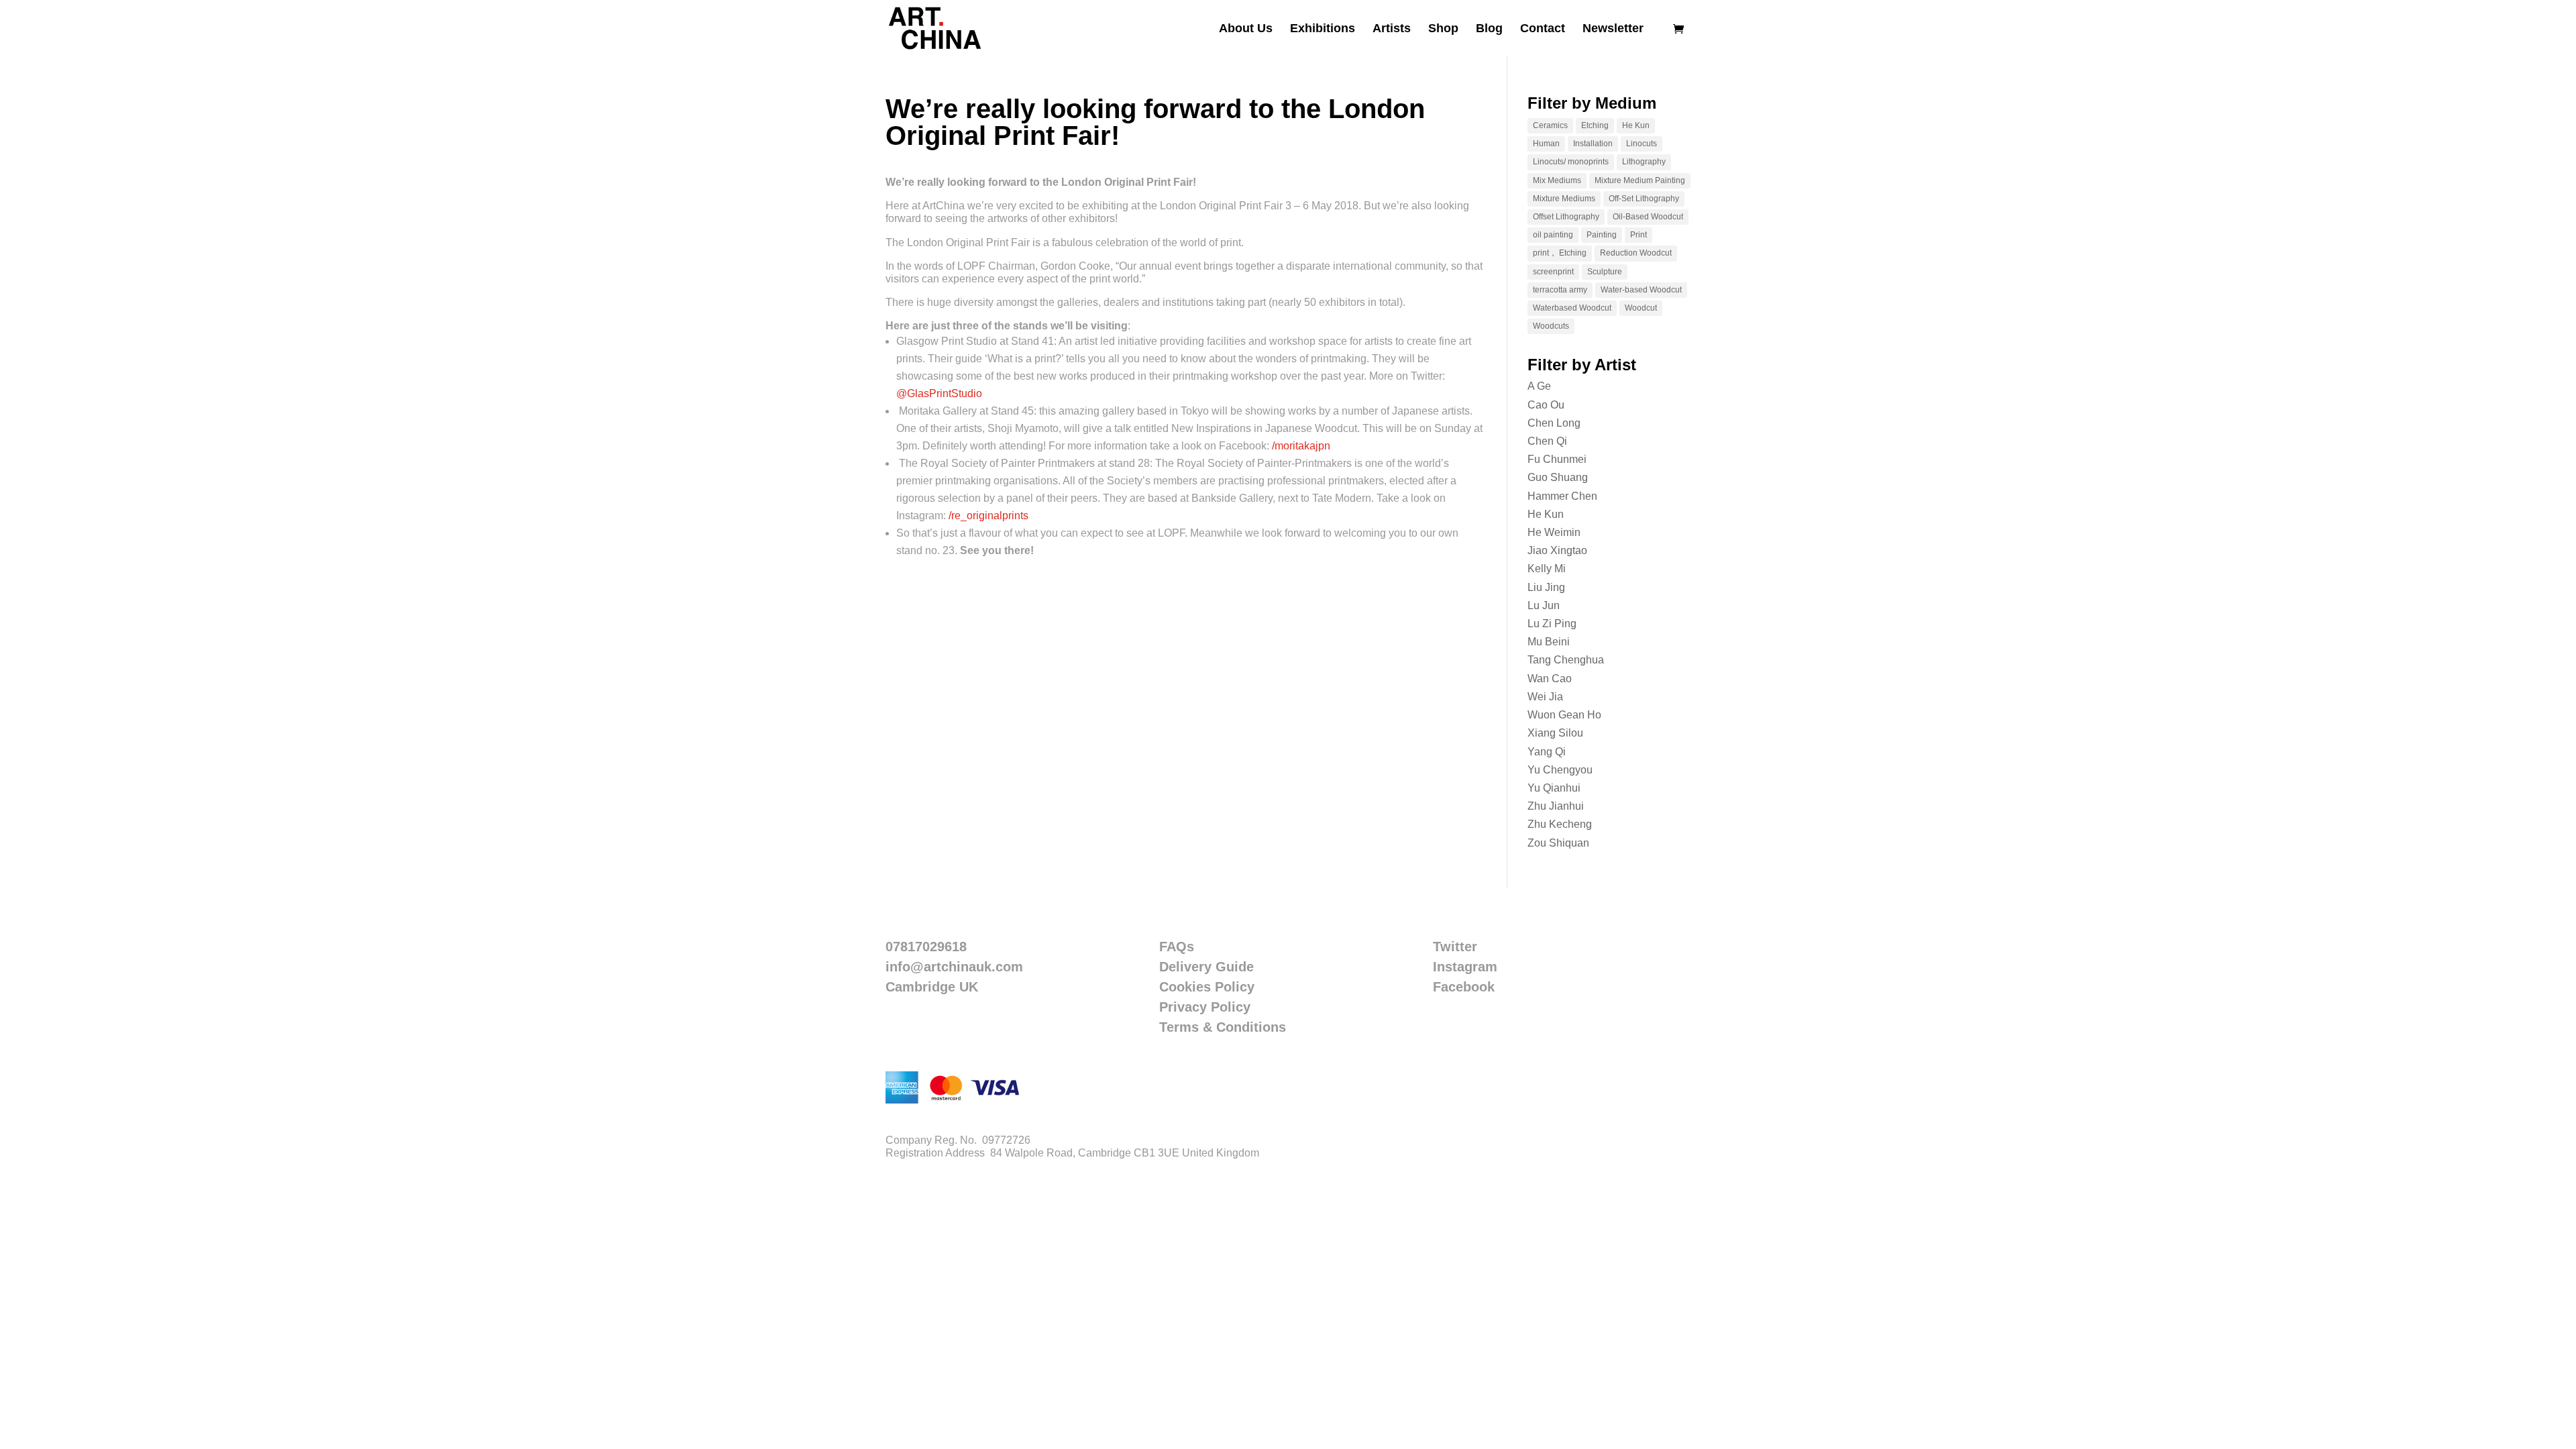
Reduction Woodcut (1636, 253)
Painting (1602, 235)
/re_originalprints (988, 516)
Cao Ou (1546, 405)
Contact (1543, 29)
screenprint (1553, 272)
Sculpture (1605, 272)
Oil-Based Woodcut (1648, 217)
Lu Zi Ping (1552, 624)
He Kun (1636, 125)
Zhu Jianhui (1556, 806)
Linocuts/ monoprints (1571, 162)
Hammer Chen (1562, 496)
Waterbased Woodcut (1572, 308)
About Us (1246, 29)
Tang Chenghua (1566, 660)
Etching (1595, 125)
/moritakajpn (1301, 446)
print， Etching (1560, 253)
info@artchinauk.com (954, 967)
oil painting (1553, 235)
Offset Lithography (1566, 217)
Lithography (1644, 162)
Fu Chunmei (1557, 459)
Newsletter (1613, 29)
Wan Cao (1550, 679)
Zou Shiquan (1558, 843)
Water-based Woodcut (1641, 290)
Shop (1443, 29)
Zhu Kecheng (1560, 824)
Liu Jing (1546, 587)
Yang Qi (1547, 752)
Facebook (1464, 987)
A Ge (1539, 386)
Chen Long (1554, 423)
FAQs (1177, 947)
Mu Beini (1549, 642)
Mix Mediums (1557, 180)
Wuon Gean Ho (1564, 715)
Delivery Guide (1206, 967)
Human (1546, 144)
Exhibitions (1323, 29)
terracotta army (1560, 290)
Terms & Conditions (1223, 1027)
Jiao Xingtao (1557, 550)
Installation (1593, 144)
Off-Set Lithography (1644, 199)
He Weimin (1554, 532)
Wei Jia (1545, 697)
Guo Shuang (1558, 477)
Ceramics (1550, 125)
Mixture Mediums (1564, 199)
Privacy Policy (1205, 1007)
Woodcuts (1551, 326)
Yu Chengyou (1560, 770)
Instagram (1465, 967)
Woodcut (1641, 308)
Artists (1392, 29)
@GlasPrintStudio (939, 393)
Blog (1489, 29)
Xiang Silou (1555, 733)
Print (1639, 235)
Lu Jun (1544, 605)
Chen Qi (1547, 441)
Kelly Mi (1547, 569)
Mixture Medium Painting (1640, 180)
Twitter (1455, 947)
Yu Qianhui (1554, 788)
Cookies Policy (1207, 987)
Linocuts (1642, 144)
